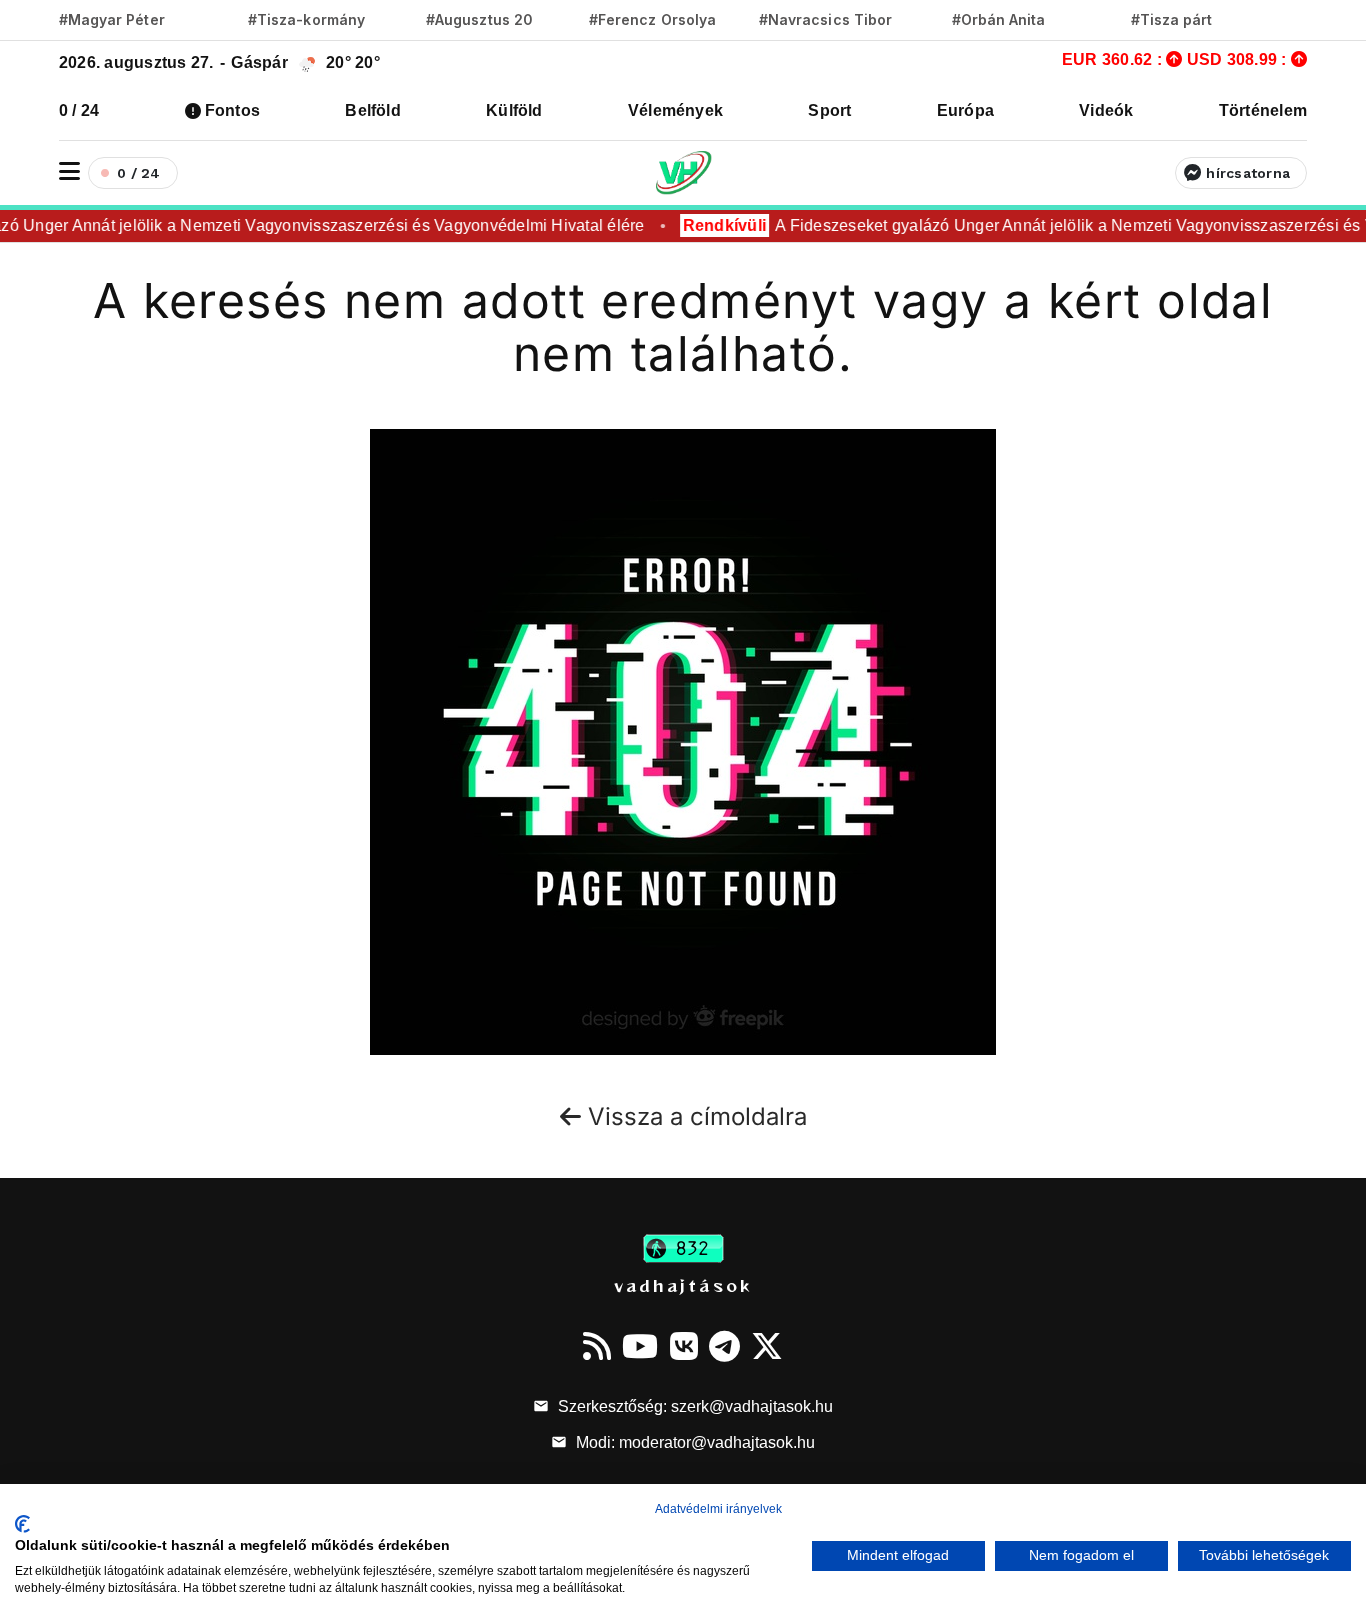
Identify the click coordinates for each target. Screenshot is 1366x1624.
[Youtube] (640, 1346)
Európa (965, 110)
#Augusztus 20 (479, 19)
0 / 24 (79, 110)
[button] (69, 171)
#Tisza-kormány (306, 19)
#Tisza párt (1172, 19)
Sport (829, 110)
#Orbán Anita (999, 19)
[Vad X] (767, 1346)
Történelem (1263, 110)
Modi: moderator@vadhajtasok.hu (693, 1442)
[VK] (684, 1346)
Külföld (514, 110)
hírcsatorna (1248, 173)
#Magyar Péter (112, 19)
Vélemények (675, 110)
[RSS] (597, 1346)
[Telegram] (724, 1346)
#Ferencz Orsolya (652, 19)
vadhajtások (683, 1285)
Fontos (232, 110)
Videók (1106, 110)
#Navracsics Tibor (825, 19)
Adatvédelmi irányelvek (718, 1509)
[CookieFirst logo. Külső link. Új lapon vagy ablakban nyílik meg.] (22, 1524)
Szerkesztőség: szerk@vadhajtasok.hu (693, 1406)
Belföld (373, 110)
